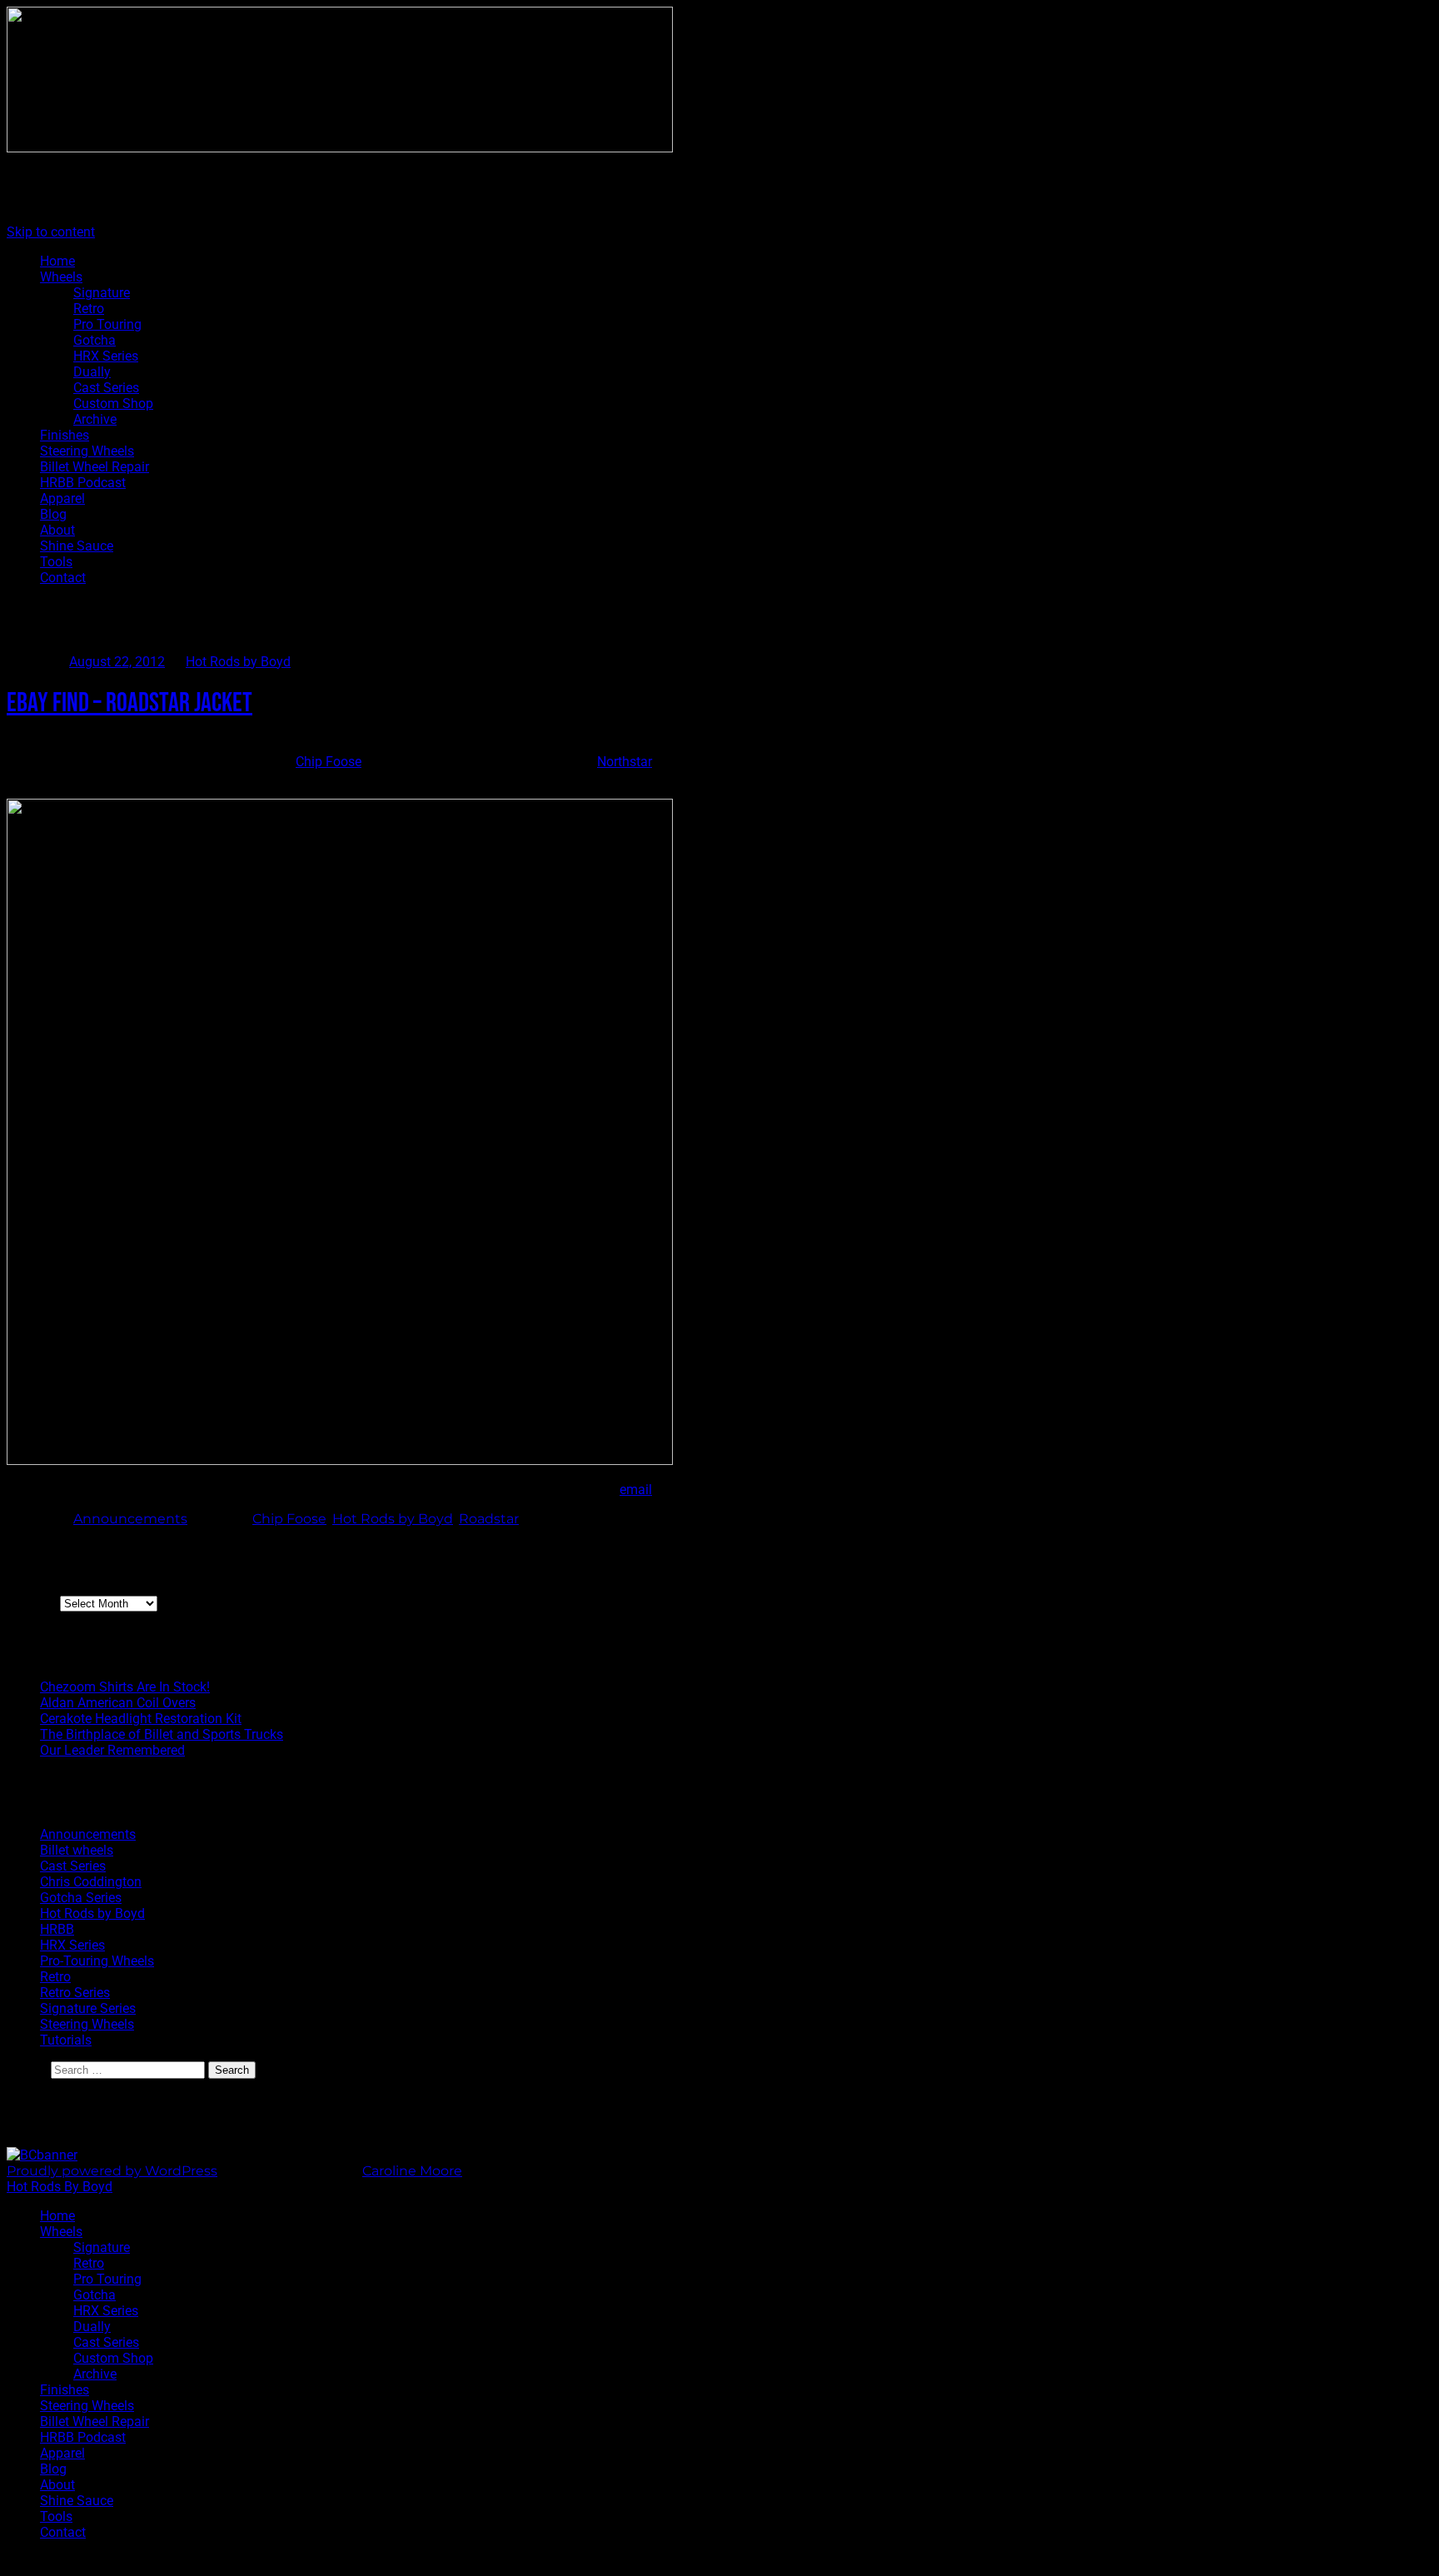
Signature (102, 293)
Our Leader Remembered (112, 1750)
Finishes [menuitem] (65, 2390)
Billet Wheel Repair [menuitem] (95, 2422)
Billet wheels (77, 1850)
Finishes (65, 435)
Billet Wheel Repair (95, 467)
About (57, 530)
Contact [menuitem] (63, 2532)
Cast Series (106, 388)
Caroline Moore (412, 2171)
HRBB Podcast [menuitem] (83, 2437)
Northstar (625, 762)
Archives (32, 1603)
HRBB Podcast (83, 483)
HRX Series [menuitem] (106, 2311)
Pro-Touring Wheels (97, 1961)
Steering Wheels (87, 451)
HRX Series (106, 356)
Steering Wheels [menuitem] (87, 2406)
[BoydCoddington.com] (42, 2155)
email (636, 1490)
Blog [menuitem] (53, 2469)
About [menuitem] (57, 2485)
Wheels (61, 277)
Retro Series (75, 1993)
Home (57, 261)
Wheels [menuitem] (61, 2232)
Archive (95, 419)
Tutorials (66, 2040)
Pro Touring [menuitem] (107, 2279)
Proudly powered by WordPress (112, 2171)
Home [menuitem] (57, 2216)
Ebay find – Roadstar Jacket (129, 703)
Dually (92, 372)
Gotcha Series (81, 1898)
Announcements (130, 1519)
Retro (89, 309)
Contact (63, 578)
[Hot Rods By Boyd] (340, 148)
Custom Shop (113, 404)
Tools (56, 562)
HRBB (57, 1929)
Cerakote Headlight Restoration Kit (141, 1719)
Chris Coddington (91, 1882)
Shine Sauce (77, 546)
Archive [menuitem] (95, 2374)
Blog (53, 514)
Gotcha (95, 340)
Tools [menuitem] (56, 2516)
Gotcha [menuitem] (95, 2295)
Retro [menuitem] (89, 2263)
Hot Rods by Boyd (238, 662)
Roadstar (489, 1519)
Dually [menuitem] (92, 2327)
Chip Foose (329, 762)
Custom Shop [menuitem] (113, 2358)
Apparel (62, 498)
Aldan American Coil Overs (118, 1703)
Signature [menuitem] (102, 2247)
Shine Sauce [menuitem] (77, 2501)
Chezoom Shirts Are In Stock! (125, 1687)
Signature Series (88, 2008)
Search (27, 2069)
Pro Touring (107, 324)
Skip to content (51, 232)
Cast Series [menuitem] (106, 2342)
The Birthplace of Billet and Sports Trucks (162, 1734)
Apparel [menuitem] (62, 2453)
